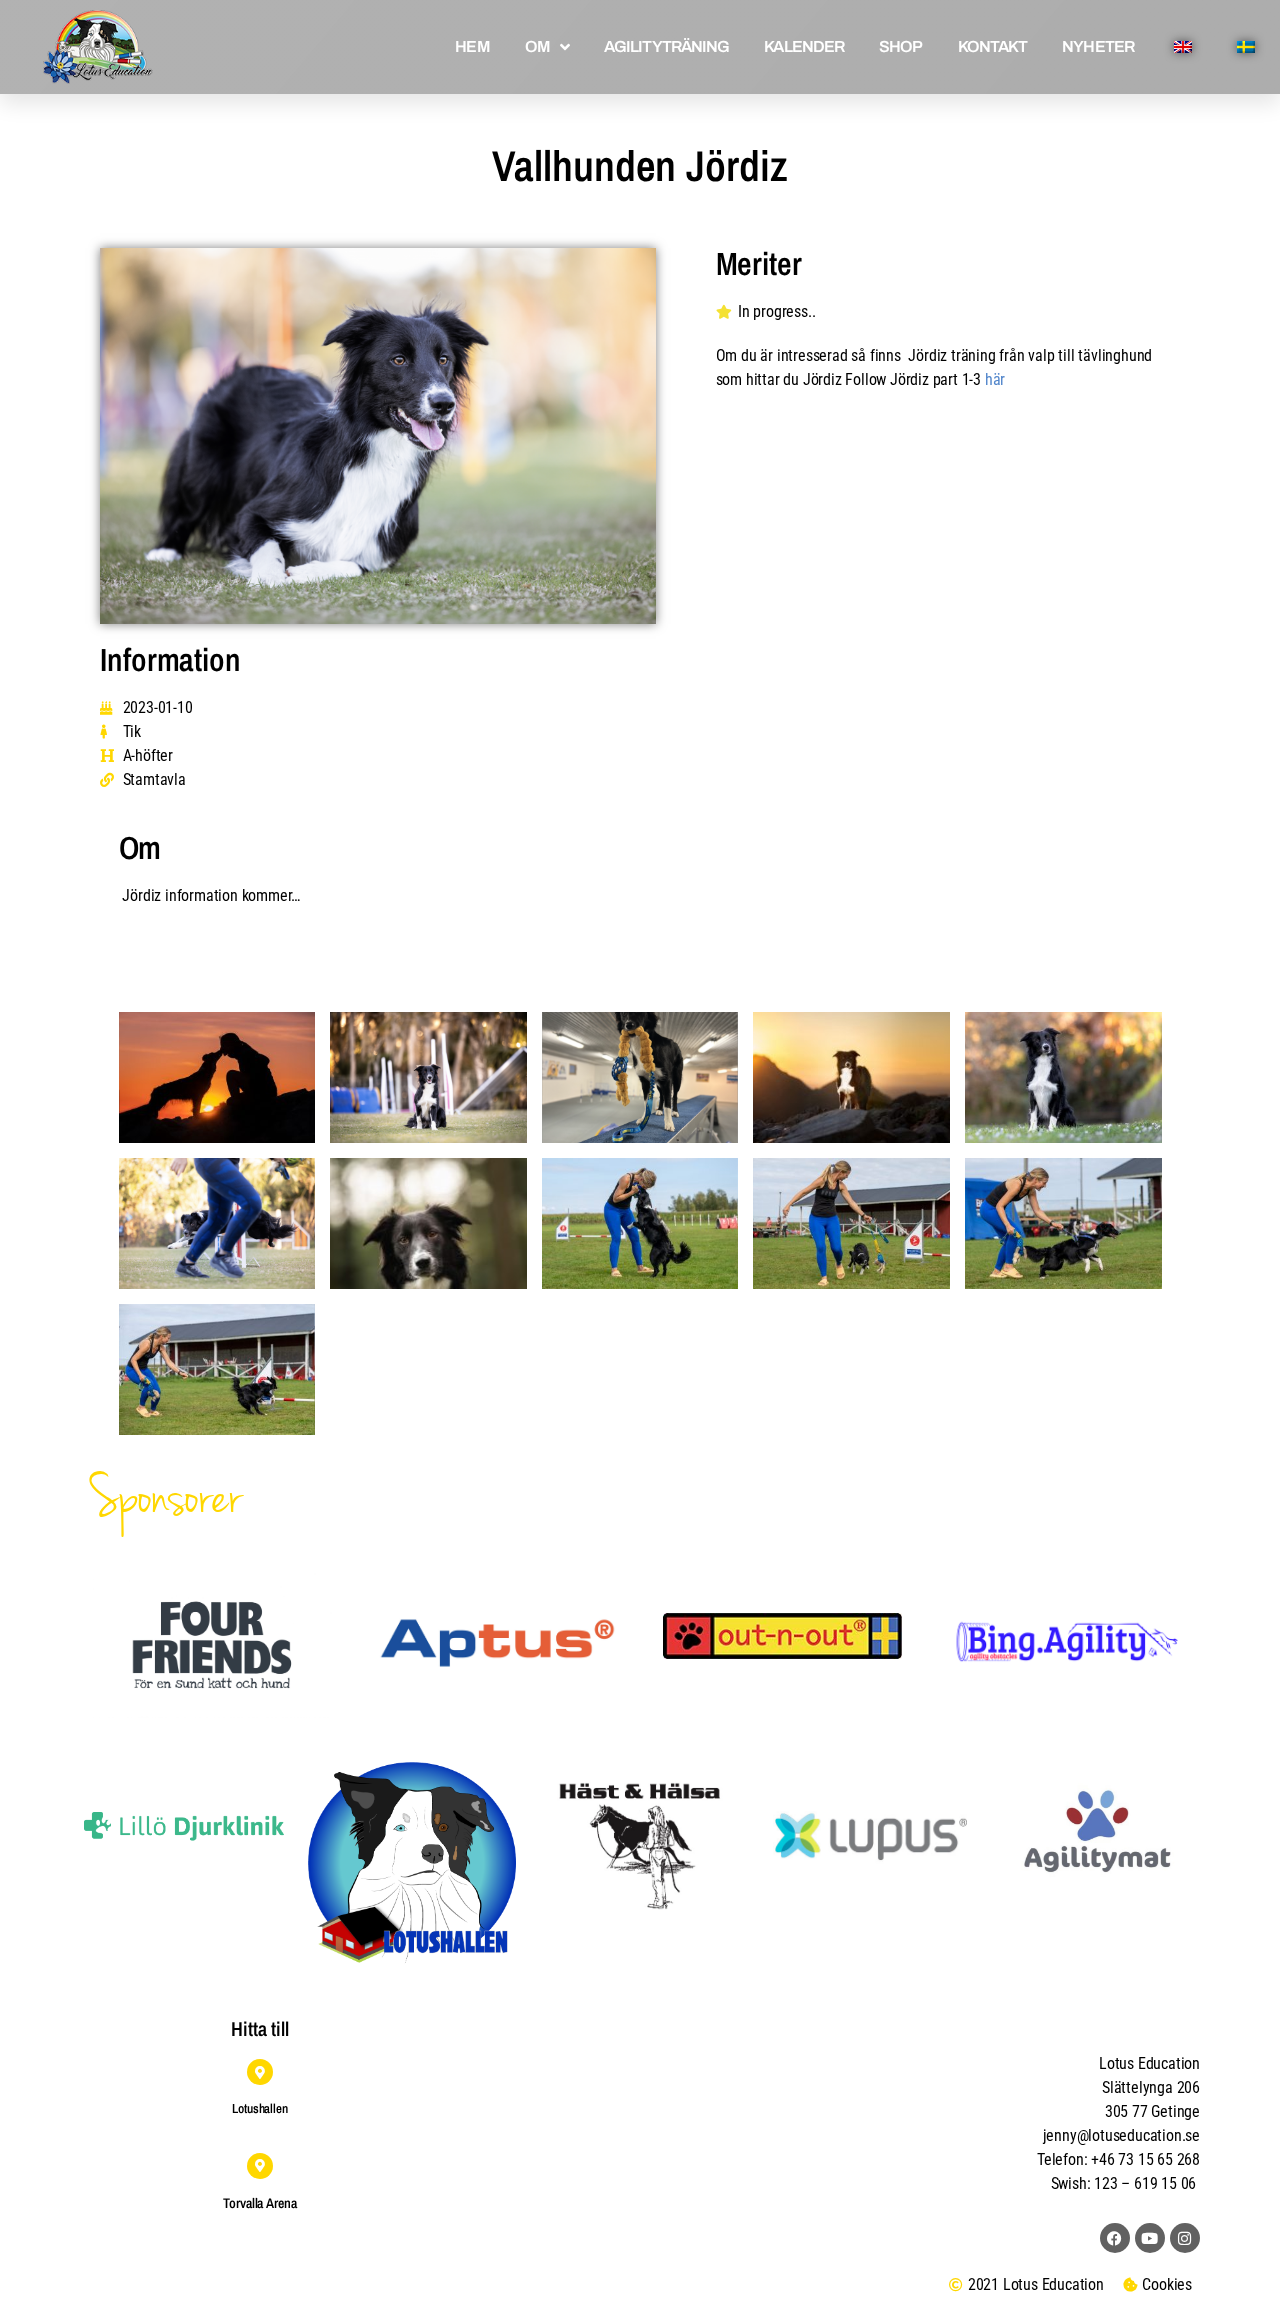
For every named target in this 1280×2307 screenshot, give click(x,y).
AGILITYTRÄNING (666, 46)
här (995, 379)
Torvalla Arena (260, 2203)
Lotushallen (260, 2108)
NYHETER (1098, 46)
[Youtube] (1150, 2238)
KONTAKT (993, 46)
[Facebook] (1115, 2238)
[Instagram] (1185, 2238)
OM (537, 46)
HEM (472, 46)
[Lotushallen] (260, 2072)
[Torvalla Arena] (260, 2166)
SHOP (900, 46)
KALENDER (804, 46)
